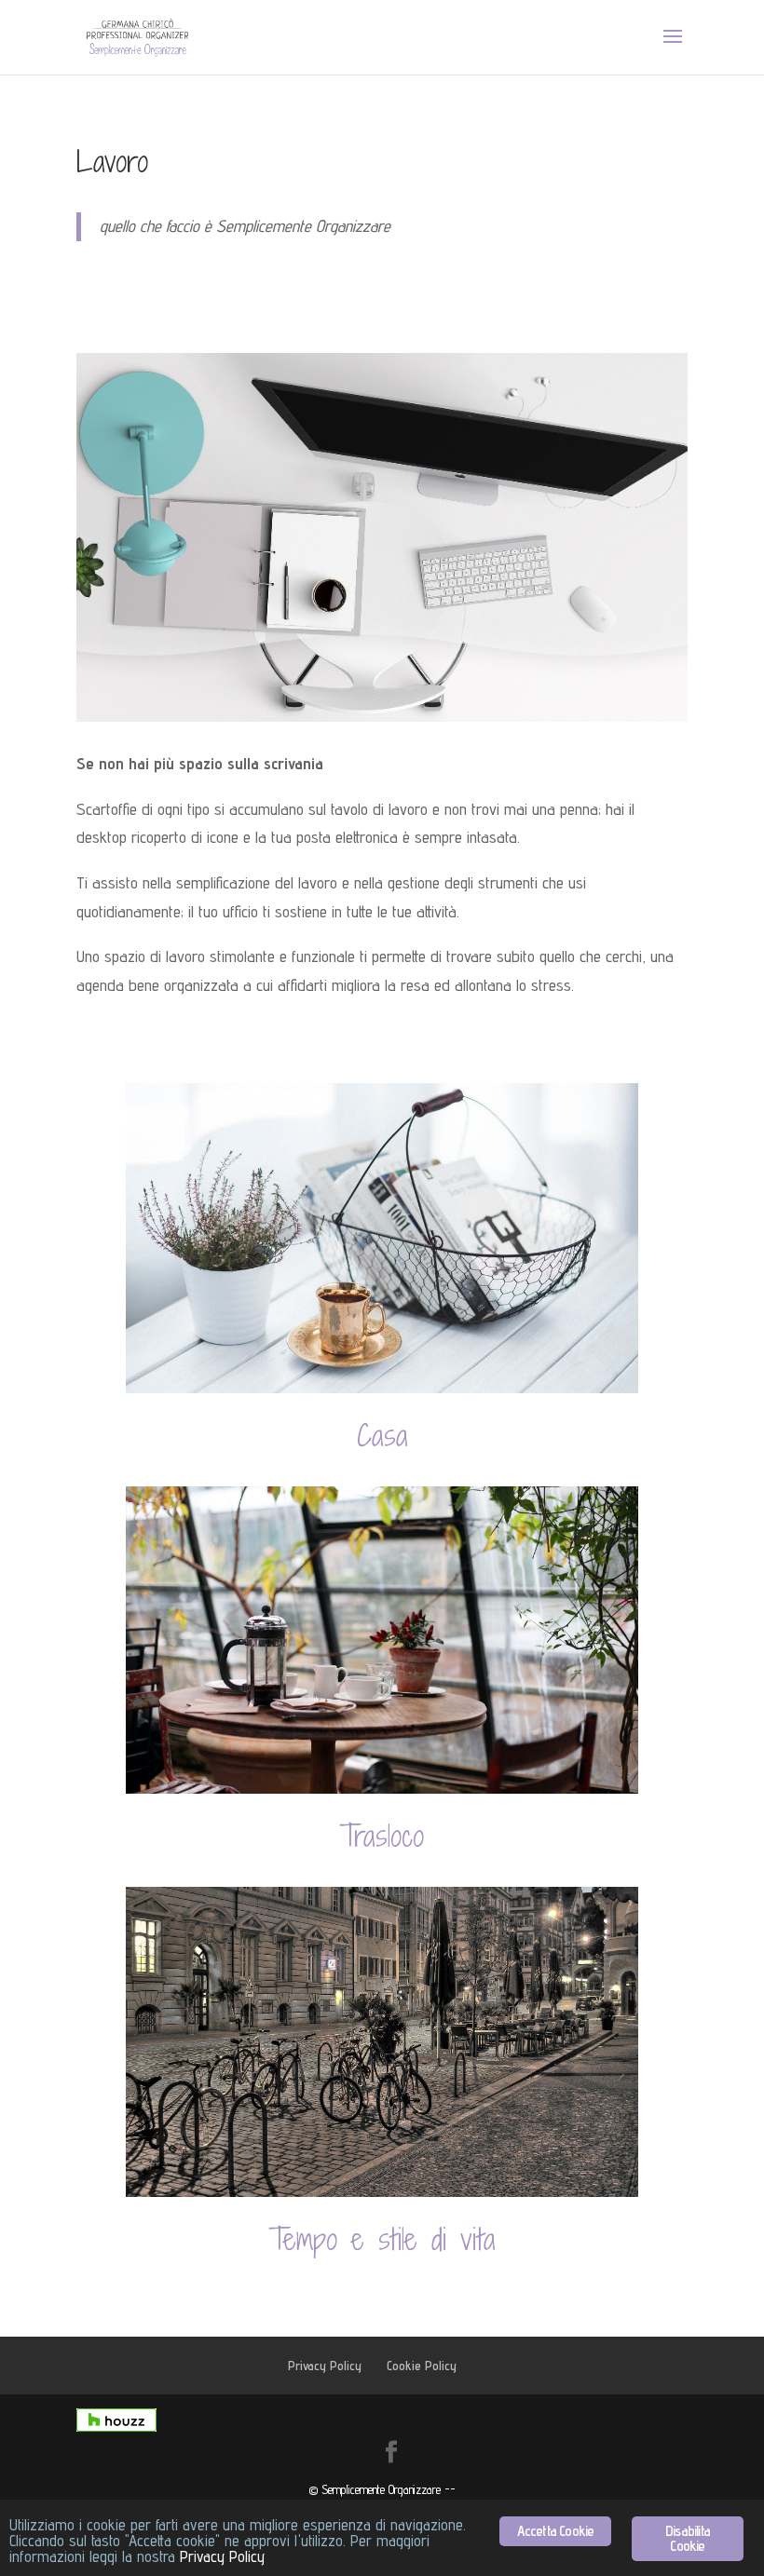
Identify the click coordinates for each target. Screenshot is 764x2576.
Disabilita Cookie (688, 2538)
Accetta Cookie (556, 2531)
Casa (382, 1435)
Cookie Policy (422, 2366)
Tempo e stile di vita (382, 2239)
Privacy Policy (325, 2366)
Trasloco (382, 1836)
